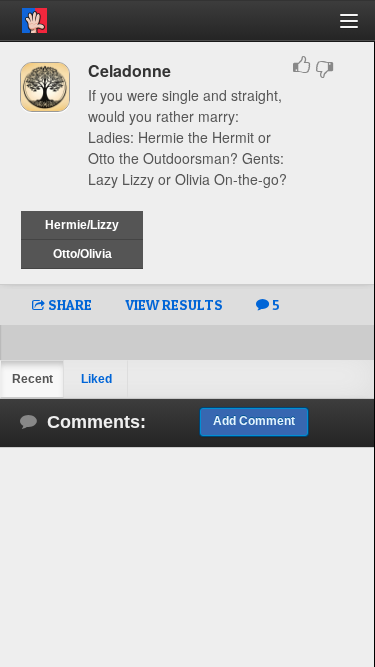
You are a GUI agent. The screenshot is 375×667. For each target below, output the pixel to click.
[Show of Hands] (23, 17)
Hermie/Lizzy (82, 225)
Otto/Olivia (82, 254)
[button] (360, 28)
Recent (32, 379)
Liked (96, 379)
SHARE (68, 304)
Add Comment (254, 421)
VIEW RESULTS (174, 304)
